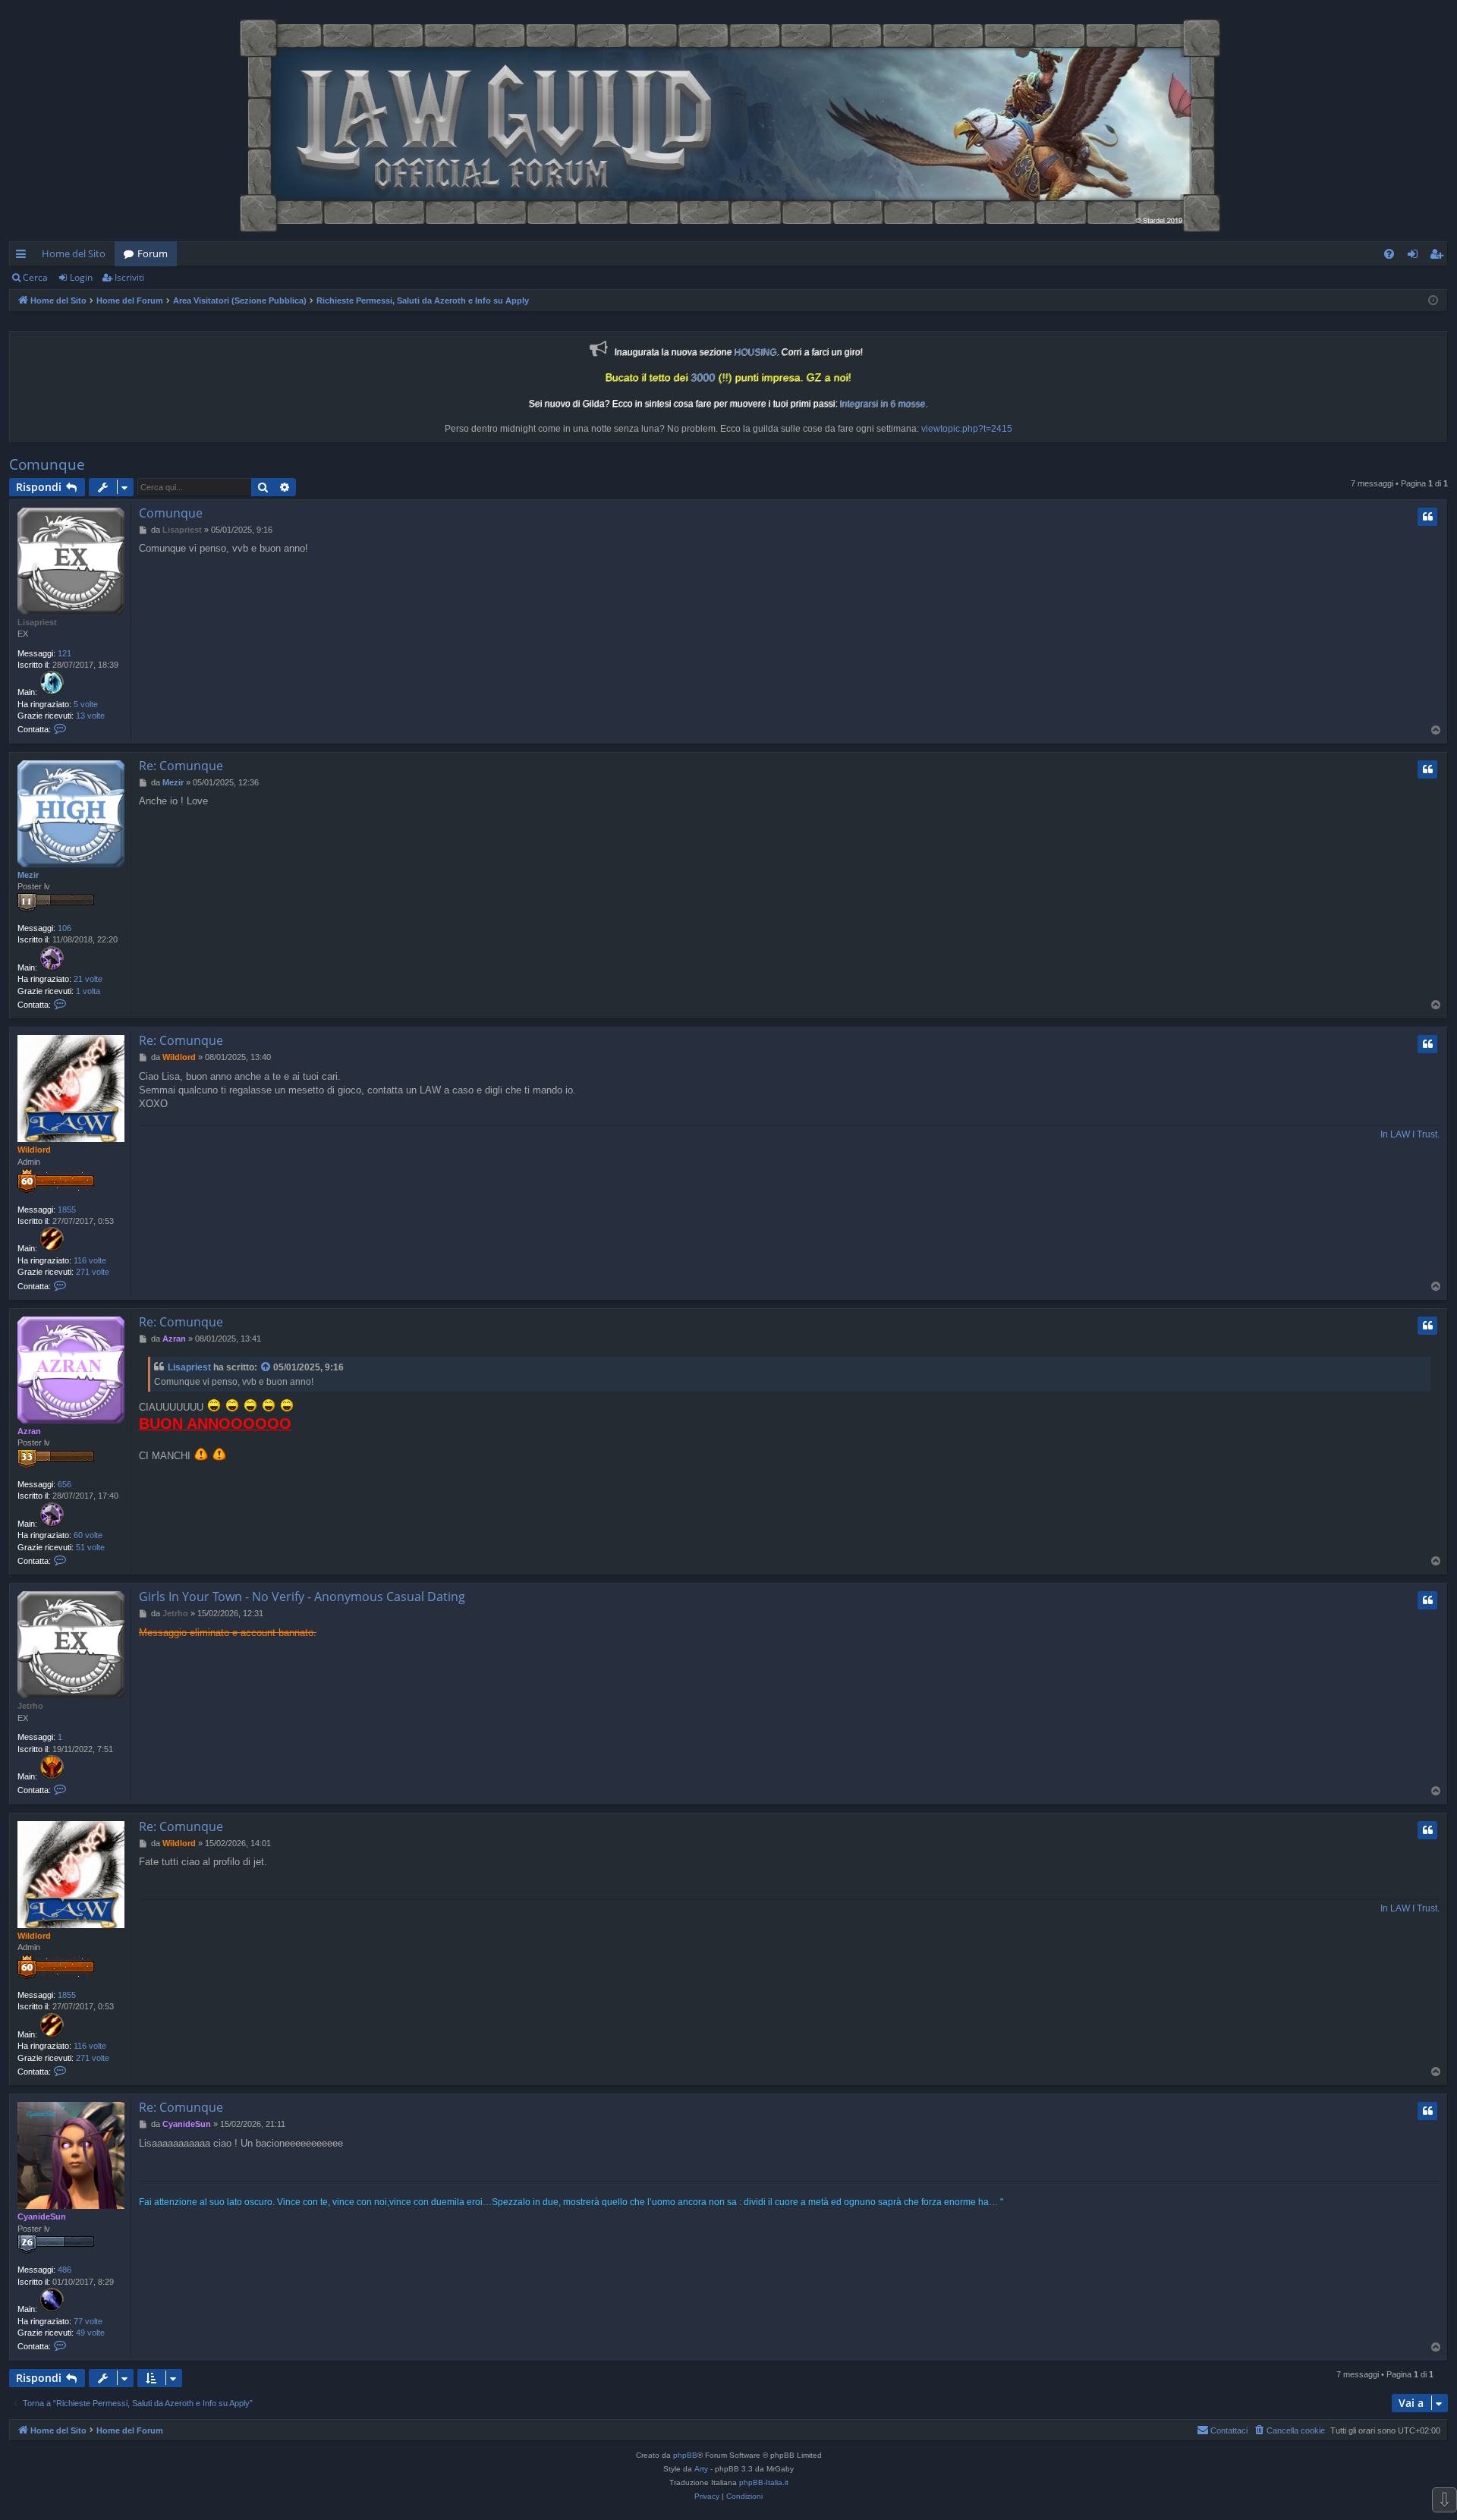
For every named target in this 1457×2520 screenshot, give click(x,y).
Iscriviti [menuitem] (1439, 256)
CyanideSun (42, 2216)
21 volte (88, 979)
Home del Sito (74, 253)
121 (65, 653)
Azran (29, 1431)
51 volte (90, 1547)
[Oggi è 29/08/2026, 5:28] (1433, 301)
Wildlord (34, 1150)
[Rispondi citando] (1427, 517)
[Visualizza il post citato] (266, 1368)
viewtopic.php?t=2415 (967, 429)
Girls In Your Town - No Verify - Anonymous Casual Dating (302, 1597)
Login (81, 277)
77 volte (88, 2321)
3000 (703, 378)
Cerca (35, 277)
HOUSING (756, 352)
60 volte (88, 1535)
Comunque (47, 464)
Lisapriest (37, 622)
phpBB (685, 2455)
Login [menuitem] (1416, 256)
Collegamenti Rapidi (24, 256)
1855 (67, 1210)
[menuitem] (1389, 254)
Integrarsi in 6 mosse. (884, 404)
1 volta (88, 991)
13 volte (90, 716)
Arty (701, 2469)
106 (65, 928)
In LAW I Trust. (1410, 1134)
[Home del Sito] (728, 124)
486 (65, 2270)
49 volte (90, 2333)
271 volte (93, 1272)
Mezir (28, 875)
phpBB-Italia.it (764, 2482)
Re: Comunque (181, 766)
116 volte (90, 1260)
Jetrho (30, 1706)
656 (65, 1484)
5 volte (86, 704)
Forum (153, 253)
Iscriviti (129, 277)
